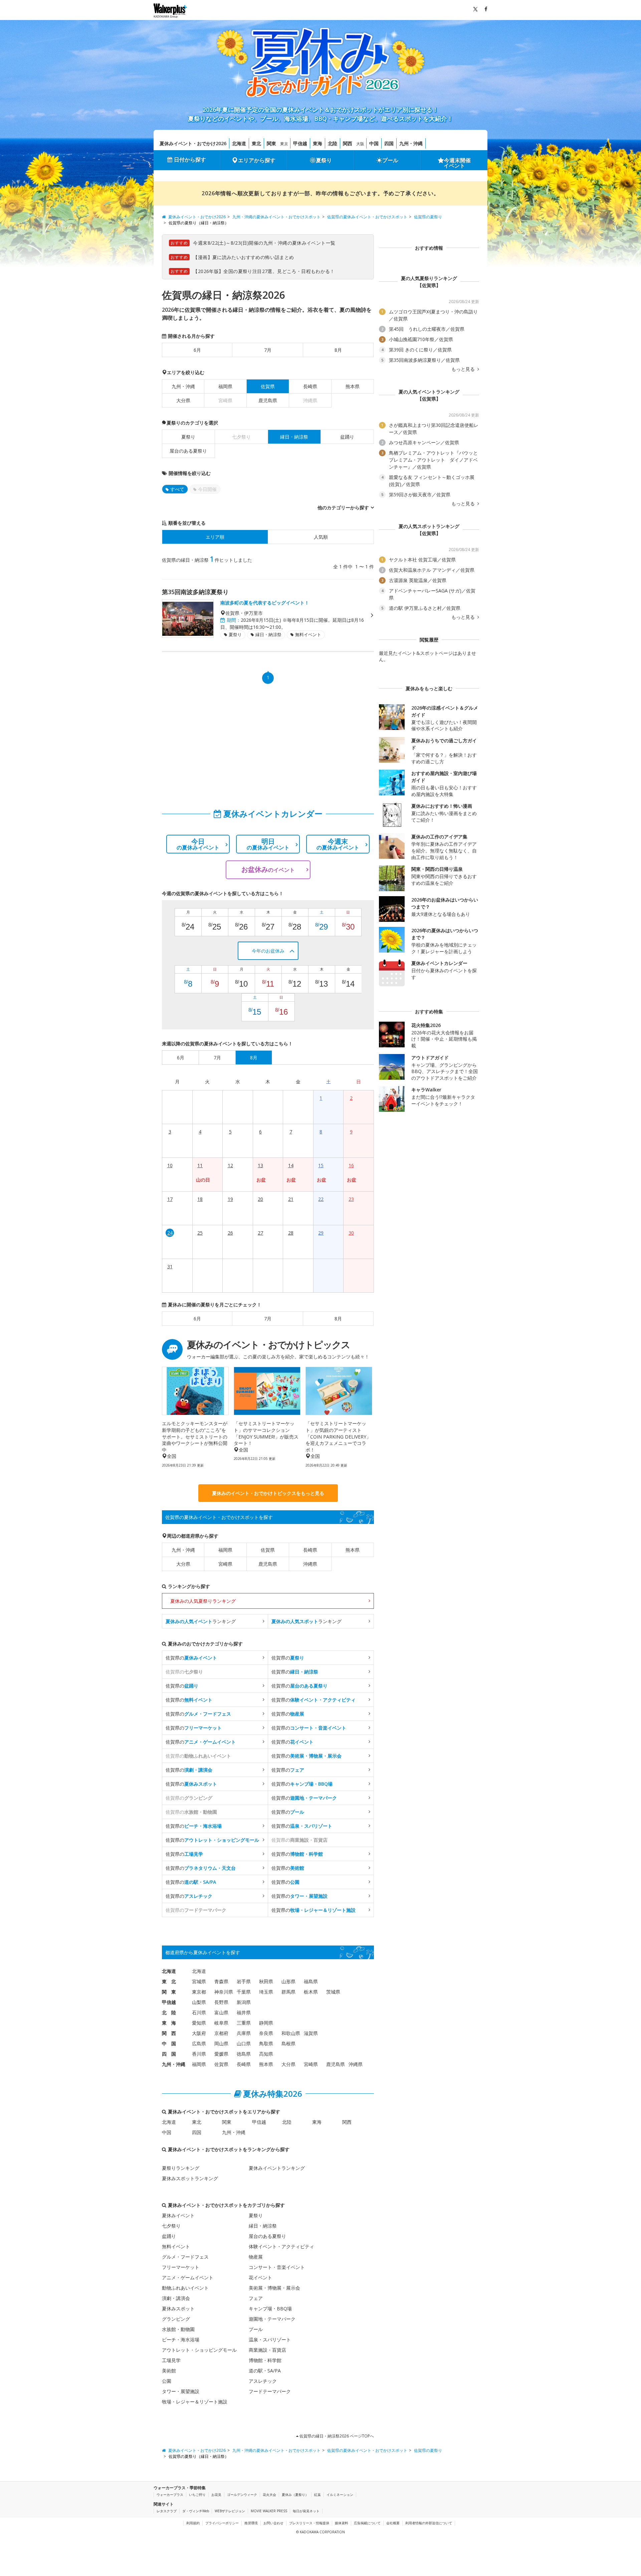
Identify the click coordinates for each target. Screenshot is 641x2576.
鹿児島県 (268, 400)
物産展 (256, 2257)
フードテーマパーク (270, 2391)
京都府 (221, 2033)
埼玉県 (266, 1992)
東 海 (169, 2023)
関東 (271, 143)
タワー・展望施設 (181, 2391)
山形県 (288, 1981)
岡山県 (221, 2043)
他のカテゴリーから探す (343, 507)
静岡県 (266, 2023)
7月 (268, 350)
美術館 (169, 2371)
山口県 (244, 2043)
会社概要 (393, 2523)
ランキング (201, 1621)
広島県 (199, 2043)
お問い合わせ (273, 2523)
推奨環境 (251, 2523)
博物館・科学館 (265, 2360)
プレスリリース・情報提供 (309, 2523)
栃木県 (311, 1992)
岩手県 (244, 1981)
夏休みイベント (178, 2215)
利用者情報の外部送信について (429, 2523)
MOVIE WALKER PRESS (269, 2511)
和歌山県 (291, 2033)
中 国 (169, 2043)
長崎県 (310, 386)
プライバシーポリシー (222, 2523)
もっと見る (464, 369)
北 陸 (169, 2012)
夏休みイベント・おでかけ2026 (193, 143)
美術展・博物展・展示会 (274, 2288)
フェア (256, 2298)
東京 (284, 144)
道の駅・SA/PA (265, 2371)
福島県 (311, 1981)
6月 (197, 350)
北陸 (333, 143)
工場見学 (171, 2360)
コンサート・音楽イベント (277, 2267)
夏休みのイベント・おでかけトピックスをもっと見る (268, 1493)
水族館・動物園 (178, 2329)
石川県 (199, 2012)
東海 (317, 143)
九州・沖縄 (411, 143)
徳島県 (244, 2054)
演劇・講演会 (176, 2298)
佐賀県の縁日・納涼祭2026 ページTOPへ (336, 2436)
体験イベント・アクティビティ (281, 2246)
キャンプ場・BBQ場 (270, 2308)
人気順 (321, 537)
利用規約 (193, 2523)
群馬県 (288, 1992)
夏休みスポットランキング (190, 2178)
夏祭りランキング (181, 2168)
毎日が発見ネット (306, 2511)
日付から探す (190, 160)
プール (390, 160)
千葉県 (244, 1992)
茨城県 (333, 1992)
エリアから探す (257, 160)
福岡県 (225, 386)
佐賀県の (191, 1658)
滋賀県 (311, 2033)
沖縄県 (310, 1564)
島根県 (288, 2043)
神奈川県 (224, 1992)
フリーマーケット (181, 2267)
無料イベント (176, 2246)
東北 (256, 143)
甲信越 (300, 143)
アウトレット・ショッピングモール (199, 2350)
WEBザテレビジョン (230, 2511)
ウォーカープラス (170, 2495)
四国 (389, 143)
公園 (167, 2381)
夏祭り (324, 160)
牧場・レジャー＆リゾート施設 (195, 2402)
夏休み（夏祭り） (295, 2495)
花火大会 (269, 2495)
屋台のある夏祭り (188, 451)
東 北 (169, 1981)
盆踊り (347, 437)
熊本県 (353, 386)
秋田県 (266, 1981)
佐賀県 (268, 1550)
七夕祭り (171, 2226)
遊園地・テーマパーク (272, 2319)
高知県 (266, 2054)
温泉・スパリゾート (270, 2340)
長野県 (221, 2002)
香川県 (199, 2054)
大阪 (360, 144)
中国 (374, 143)
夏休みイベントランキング (277, 2168)
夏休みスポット (178, 2308)
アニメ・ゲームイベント (188, 2277)
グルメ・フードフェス (185, 2257)
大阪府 (199, 2033)
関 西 (169, 2033)
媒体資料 (342, 2523)
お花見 (216, 2495)
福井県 (244, 2012)
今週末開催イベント (457, 163)
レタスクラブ (167, 2511)
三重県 (244, 2023)
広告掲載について (367, 2523)
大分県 (183, 400)
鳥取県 (266, 2043)
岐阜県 (221, 2023)
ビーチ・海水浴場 (181, 2340)
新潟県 (244, 2002)
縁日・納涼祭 (263, 2226)
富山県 (221, 2012)
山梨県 (199, 2002)
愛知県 (199, 2023)
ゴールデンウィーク (242, 2495)
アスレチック (263, 2381)
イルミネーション (340, 2495)
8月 (338, 350)
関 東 (169, 1992)
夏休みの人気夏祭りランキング (203, 1601)
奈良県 (266, 2033)
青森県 (221, 1981)
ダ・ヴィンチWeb (196, 2511)
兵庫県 (244, 2033)
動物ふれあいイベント (185, 2288)
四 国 (169, 2054)
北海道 (239, 143)
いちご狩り (197, 2495)
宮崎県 (225, 1564)
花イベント (260, 2277)
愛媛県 (221, 2054)
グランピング (176, 2319)
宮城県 (199, 1981)
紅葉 (317, 2495)
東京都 (199, 1992)
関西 (348, 143)
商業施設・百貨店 (267, 2350)
